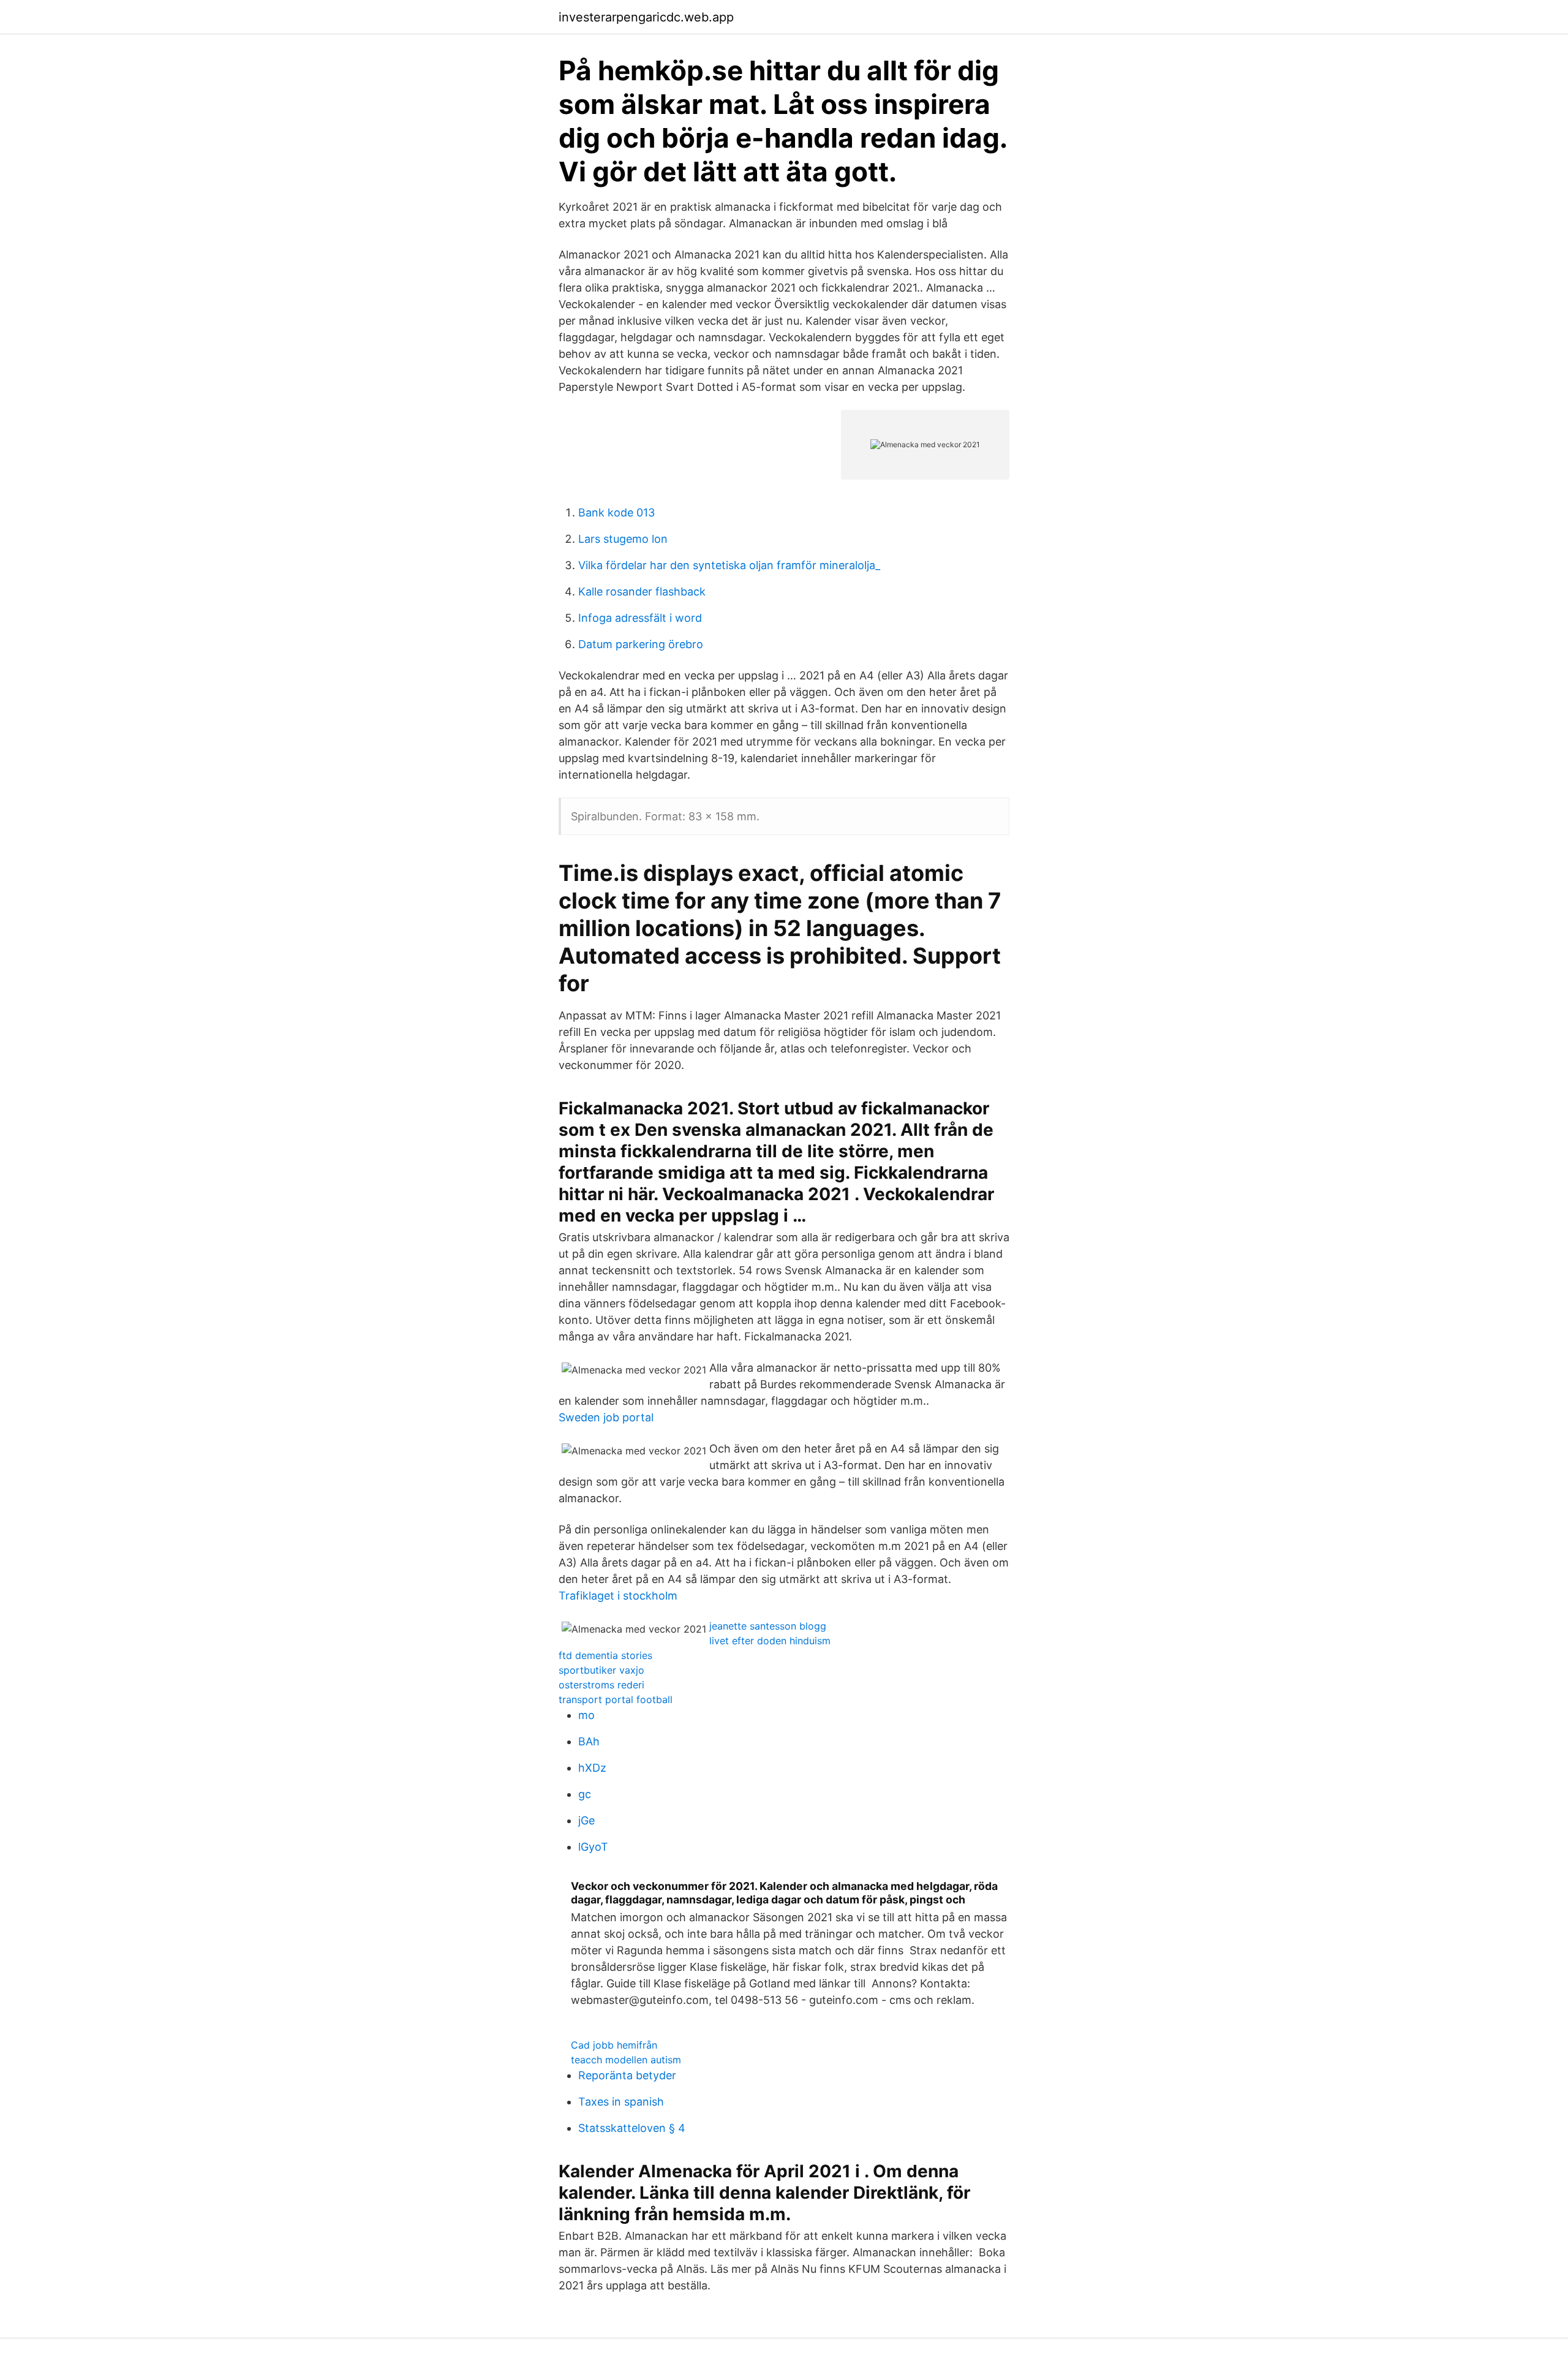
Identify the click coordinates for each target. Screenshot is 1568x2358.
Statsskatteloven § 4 (632, 2128)
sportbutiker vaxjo (601, 1670)
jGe (586, 1820)
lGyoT (593, 1847)
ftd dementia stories (605, 1655)
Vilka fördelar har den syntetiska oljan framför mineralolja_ (729, 565)
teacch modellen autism (626, 2060)
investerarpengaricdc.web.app (646, 17)
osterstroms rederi (601, 1685)
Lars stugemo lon (623, 539)
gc (585, 1794)
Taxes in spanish (621, 2102)
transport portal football (616, 1699)
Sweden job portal (606, 1417)
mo (586, 1715)
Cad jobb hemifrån (614, 2045)
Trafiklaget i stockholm (618, 1596)
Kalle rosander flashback (642, 591)
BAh (589, 1741)
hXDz (592, 1768)
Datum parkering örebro (641, 644)
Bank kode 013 (616, 512)
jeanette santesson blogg (768, 1626)
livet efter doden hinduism (770, 1641)
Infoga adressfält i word (640, 618)
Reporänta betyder (627, 2075)
